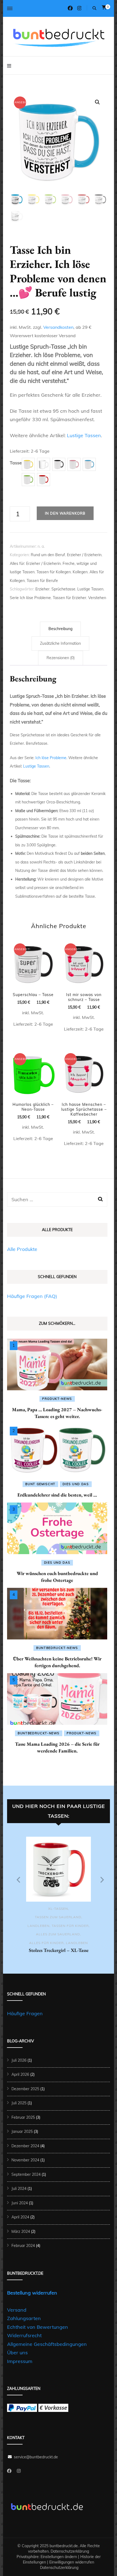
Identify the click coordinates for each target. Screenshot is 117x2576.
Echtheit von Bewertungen (38, 2327)
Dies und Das (76, 1484)
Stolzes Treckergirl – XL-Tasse (59, 1950)
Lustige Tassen (84, 435)
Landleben (39, 1926)
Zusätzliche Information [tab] (60, 643)
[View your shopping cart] (104, 7)
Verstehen (97, 598)
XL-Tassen (58, 1909)
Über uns (17, 2353)
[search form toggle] (94, 8)
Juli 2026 (19, 2060)
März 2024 (21, 2231)
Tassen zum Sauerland (58, 1917)
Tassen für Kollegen (54, 572)
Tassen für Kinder (70, 1926)
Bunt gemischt (40, 1484)
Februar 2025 (23, 2117)
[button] (97, 102)
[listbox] (59, 1898)
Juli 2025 (19, 2103)
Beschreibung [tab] (60, 629)
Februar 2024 (23, 2246)
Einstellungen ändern (59, 2557)
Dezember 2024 (25, 2146)
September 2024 (26, 2174)
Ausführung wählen (33, 973)
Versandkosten (58, 327)
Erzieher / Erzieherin (84, 555)
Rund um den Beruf (48, 555)
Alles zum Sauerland (58, 1934)
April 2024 (20, 2217)
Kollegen (80, 572)
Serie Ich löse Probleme (30, 598)
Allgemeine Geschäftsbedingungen (47, 2344)
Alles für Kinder (46, 1943)
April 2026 (20, 2074)
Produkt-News (57, 1399)
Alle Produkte (22, 1249)
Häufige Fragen (25, 2013)
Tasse (16, 463)
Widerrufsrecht (24, 2335)
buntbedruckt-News (57, 1648)
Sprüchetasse (63, 589)
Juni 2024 (20, 2203)
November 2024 (25, 2160)
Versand (17, 2310)
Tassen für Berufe (42, 581)
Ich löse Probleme (51, 758)
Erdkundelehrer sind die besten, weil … (57, 1495)
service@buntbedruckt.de (36, 2457)
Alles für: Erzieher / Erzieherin (35, 564)
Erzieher (42, 589)
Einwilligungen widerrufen (72, 2562)
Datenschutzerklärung (70, 2551)
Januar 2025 (22, 2131)
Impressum (20, 2361)
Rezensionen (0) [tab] (61, 658)
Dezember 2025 (25, 2089)
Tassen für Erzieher (70, 598)
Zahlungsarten (24, 2318)
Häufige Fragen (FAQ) (32, 1296)
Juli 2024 (19, 2189)
